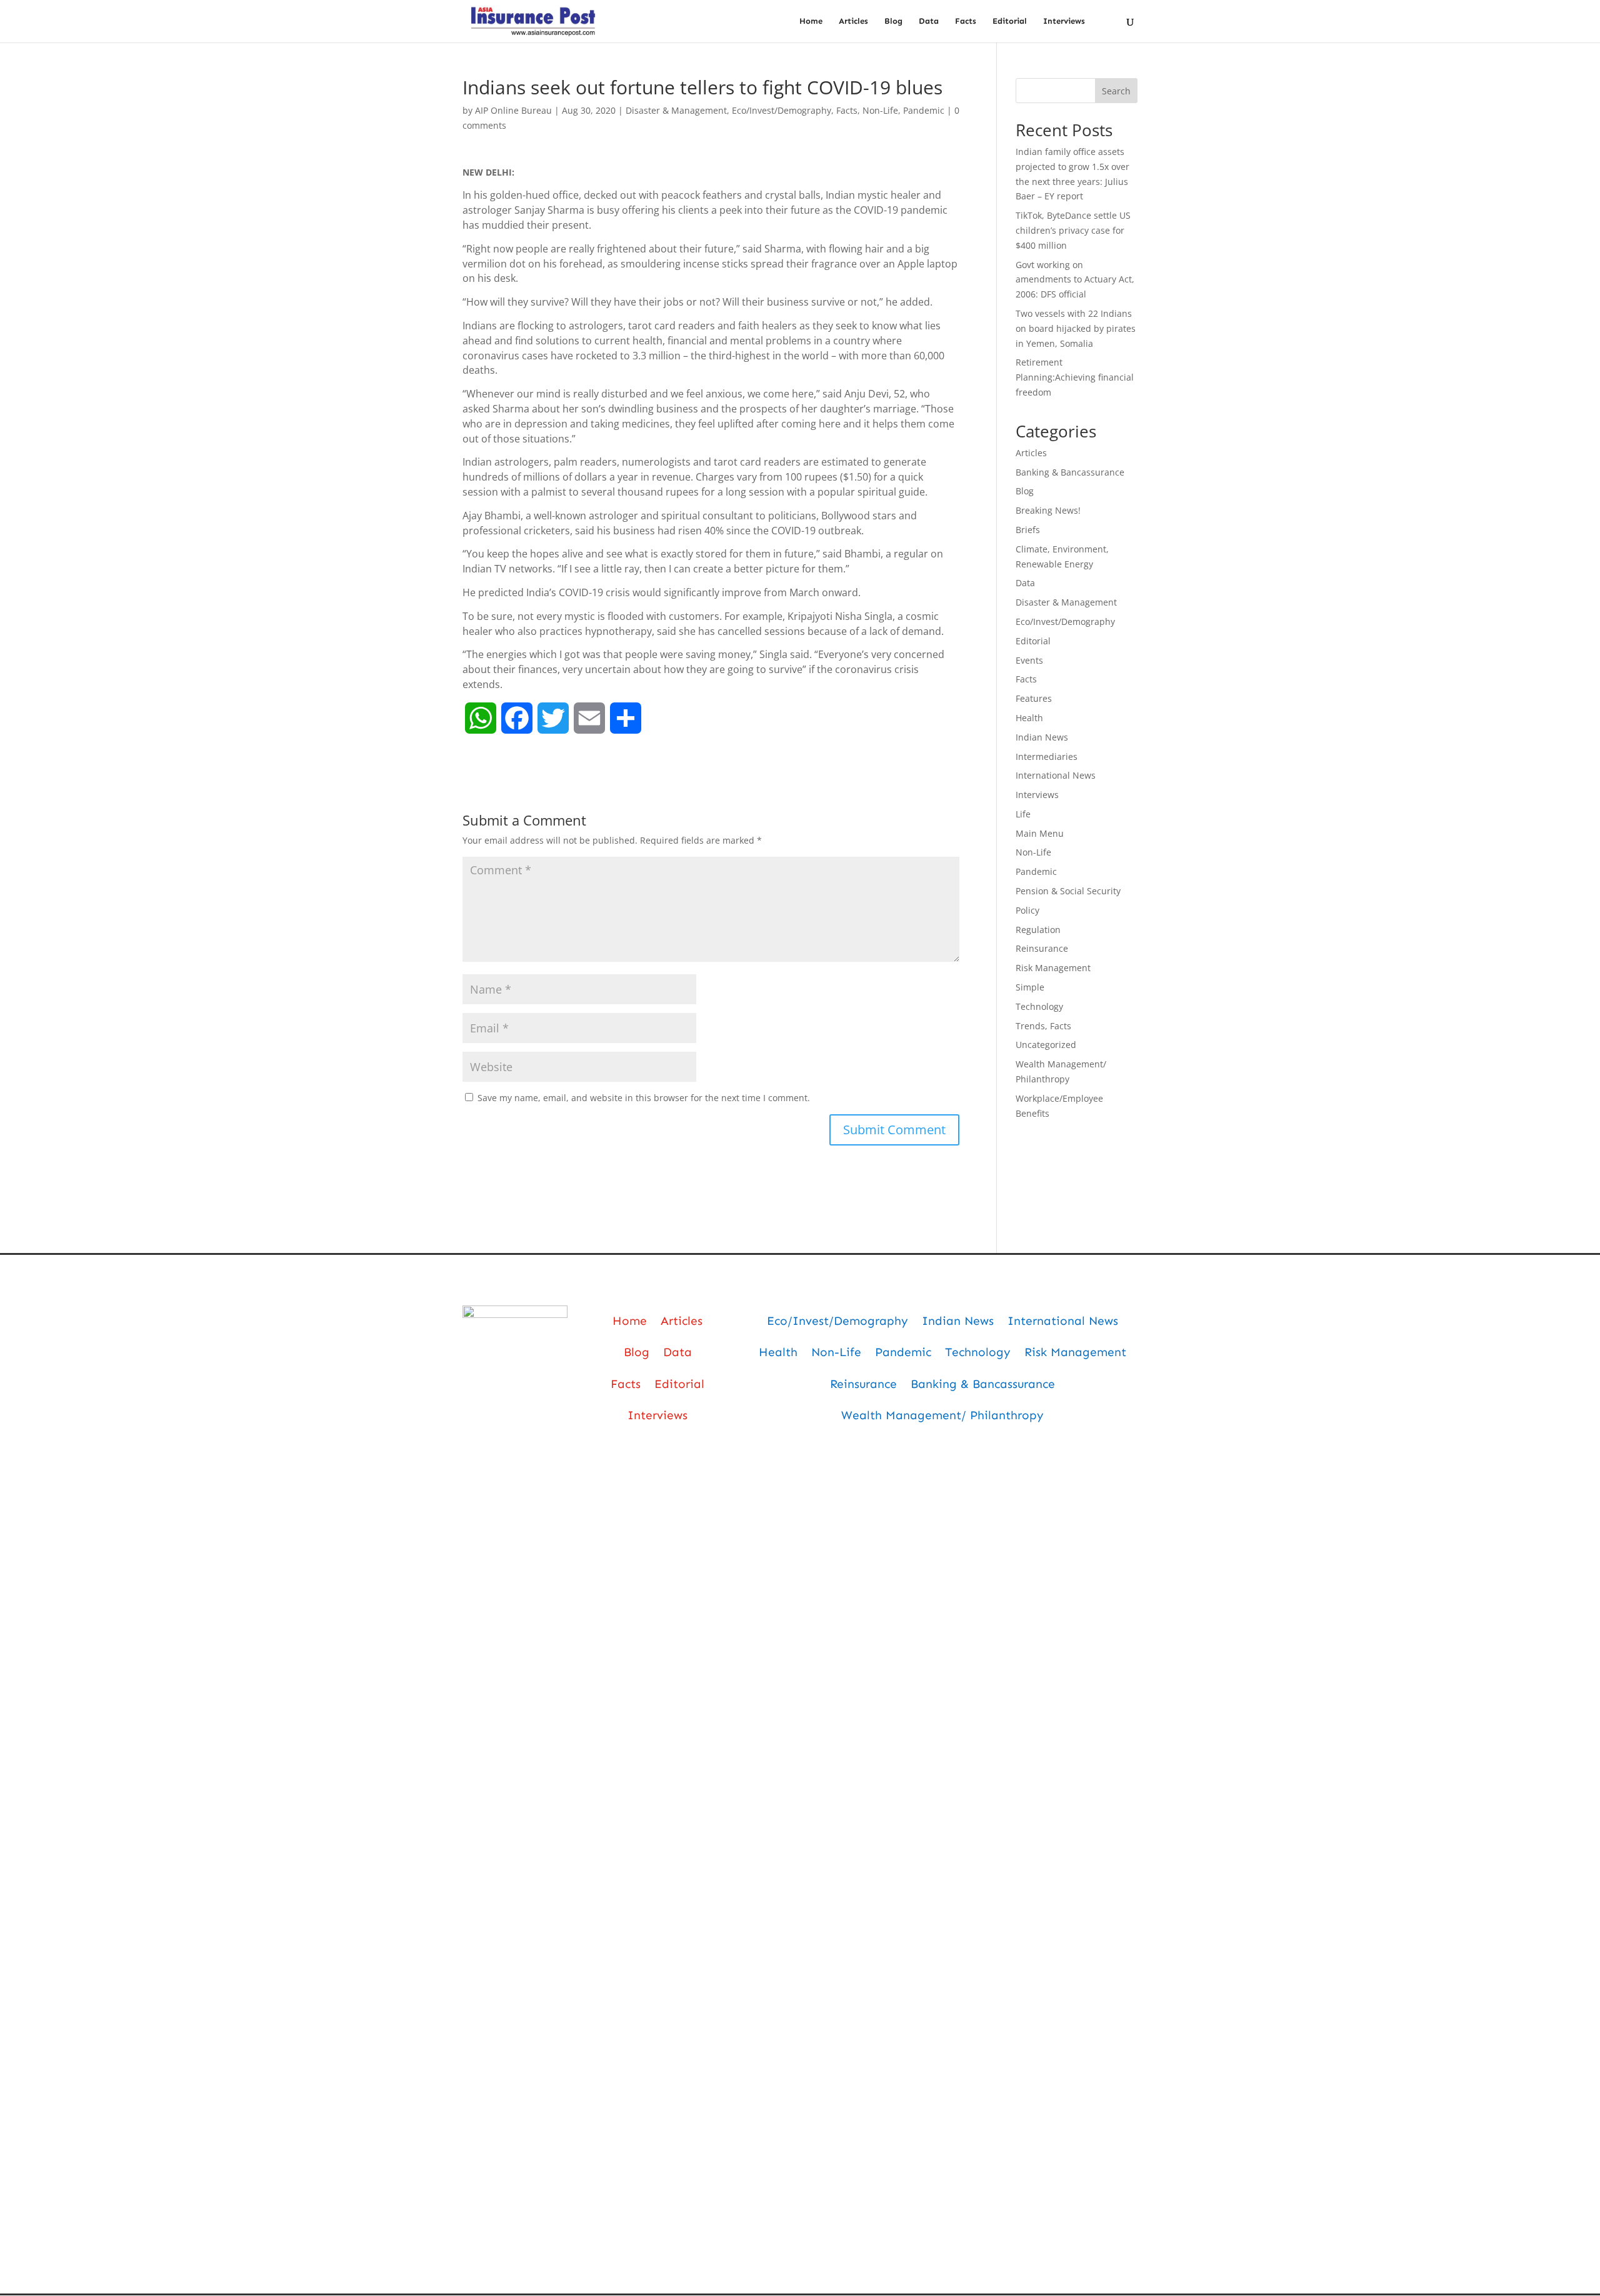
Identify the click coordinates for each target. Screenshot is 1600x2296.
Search (1116, 91)
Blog (893, 21)
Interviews (1064, 21)
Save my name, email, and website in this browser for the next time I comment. (644, 1098)
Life (1023, 814)
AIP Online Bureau (513, 110)
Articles (853, 21)
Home (811, 21)
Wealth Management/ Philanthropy (942, 1415)
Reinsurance (1042, 948)
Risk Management (1053, 968)
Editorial (1010, 21)
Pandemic (924, 110)
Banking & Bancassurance (1070, 472)
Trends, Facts (1043, 1026)
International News (1056, 775)
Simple (1030, 987)
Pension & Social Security (1068, 891)
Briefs (1028, 530)
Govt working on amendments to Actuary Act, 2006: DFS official (1075, 280)
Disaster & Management (676, 110)
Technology (1039, 1006)
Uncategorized (1046, 1045)
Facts (966, 21)
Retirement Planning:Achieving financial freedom (1075, 377)
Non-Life (880, 110)
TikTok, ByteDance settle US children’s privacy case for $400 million (1073, 230)
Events (1029, 660)
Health (1029, 718)
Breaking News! (1048, 510)
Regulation (1038, 930)
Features (1034, 698)
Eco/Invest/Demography (782, 110)
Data (929, 21)
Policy (1027, 910)
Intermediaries (1047, 756)
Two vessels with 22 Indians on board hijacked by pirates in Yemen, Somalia (1076, 328)
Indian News (1042, 737)
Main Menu (1040, 833)
